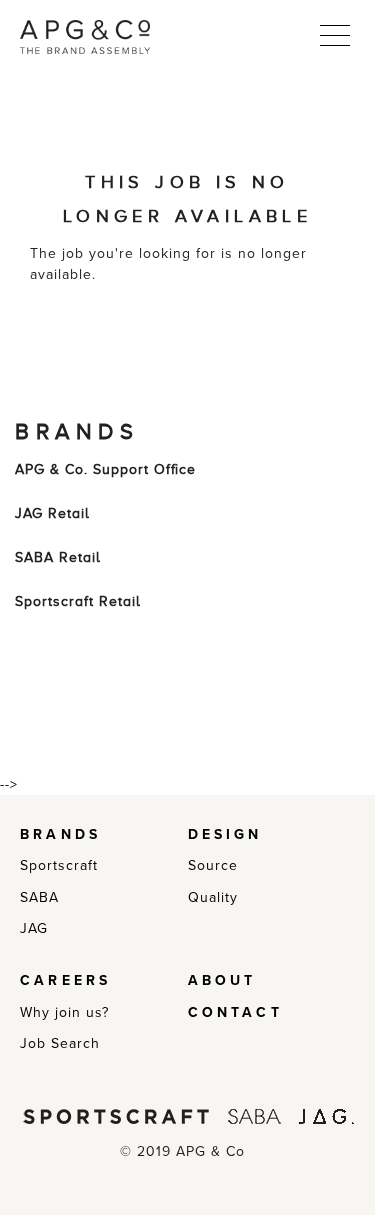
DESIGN (225, 834)
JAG (34, 928)
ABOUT (222, 980)
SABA (39, 897)
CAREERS (65, 980)
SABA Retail (58, 557)
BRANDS (60, 834)
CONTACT (235, 1012)
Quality (213, 897)
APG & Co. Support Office (105, 469)
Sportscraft (59, 865)
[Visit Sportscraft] (116, 1115)
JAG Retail (52, 513)
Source (213, 865)
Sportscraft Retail (78, 601)
